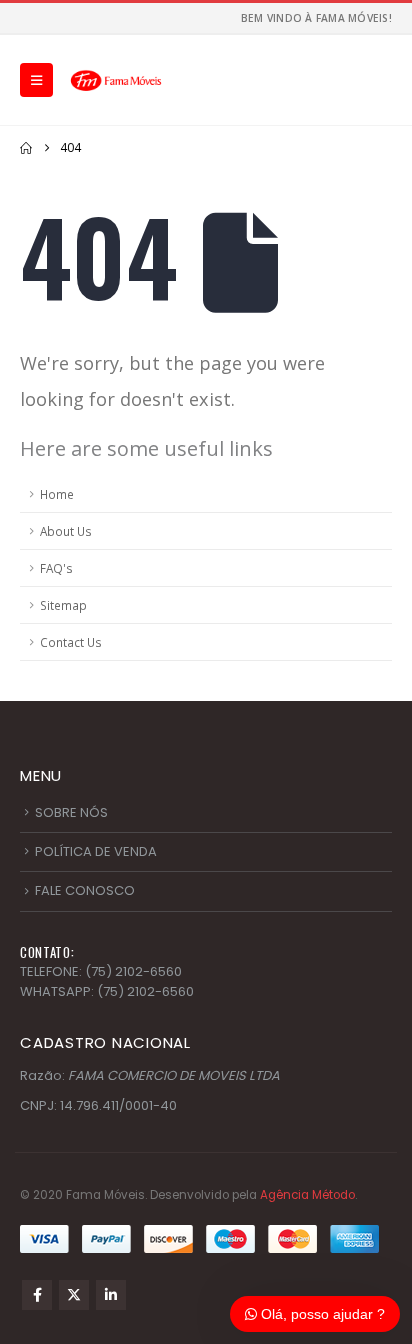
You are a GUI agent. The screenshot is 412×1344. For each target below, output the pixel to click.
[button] (36, 80)
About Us (66, 531)
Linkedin (111, 1295)
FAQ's (56, 568)
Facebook (37, 1295)
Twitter (74, 1295)
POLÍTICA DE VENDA (96, 851)
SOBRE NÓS (71, 812)
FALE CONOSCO (85, 890)
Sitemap (63, 605)
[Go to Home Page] (26, 148)
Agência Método (307, 1195)
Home (57, 494)
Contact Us (71, 642)
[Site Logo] (116, 80)
